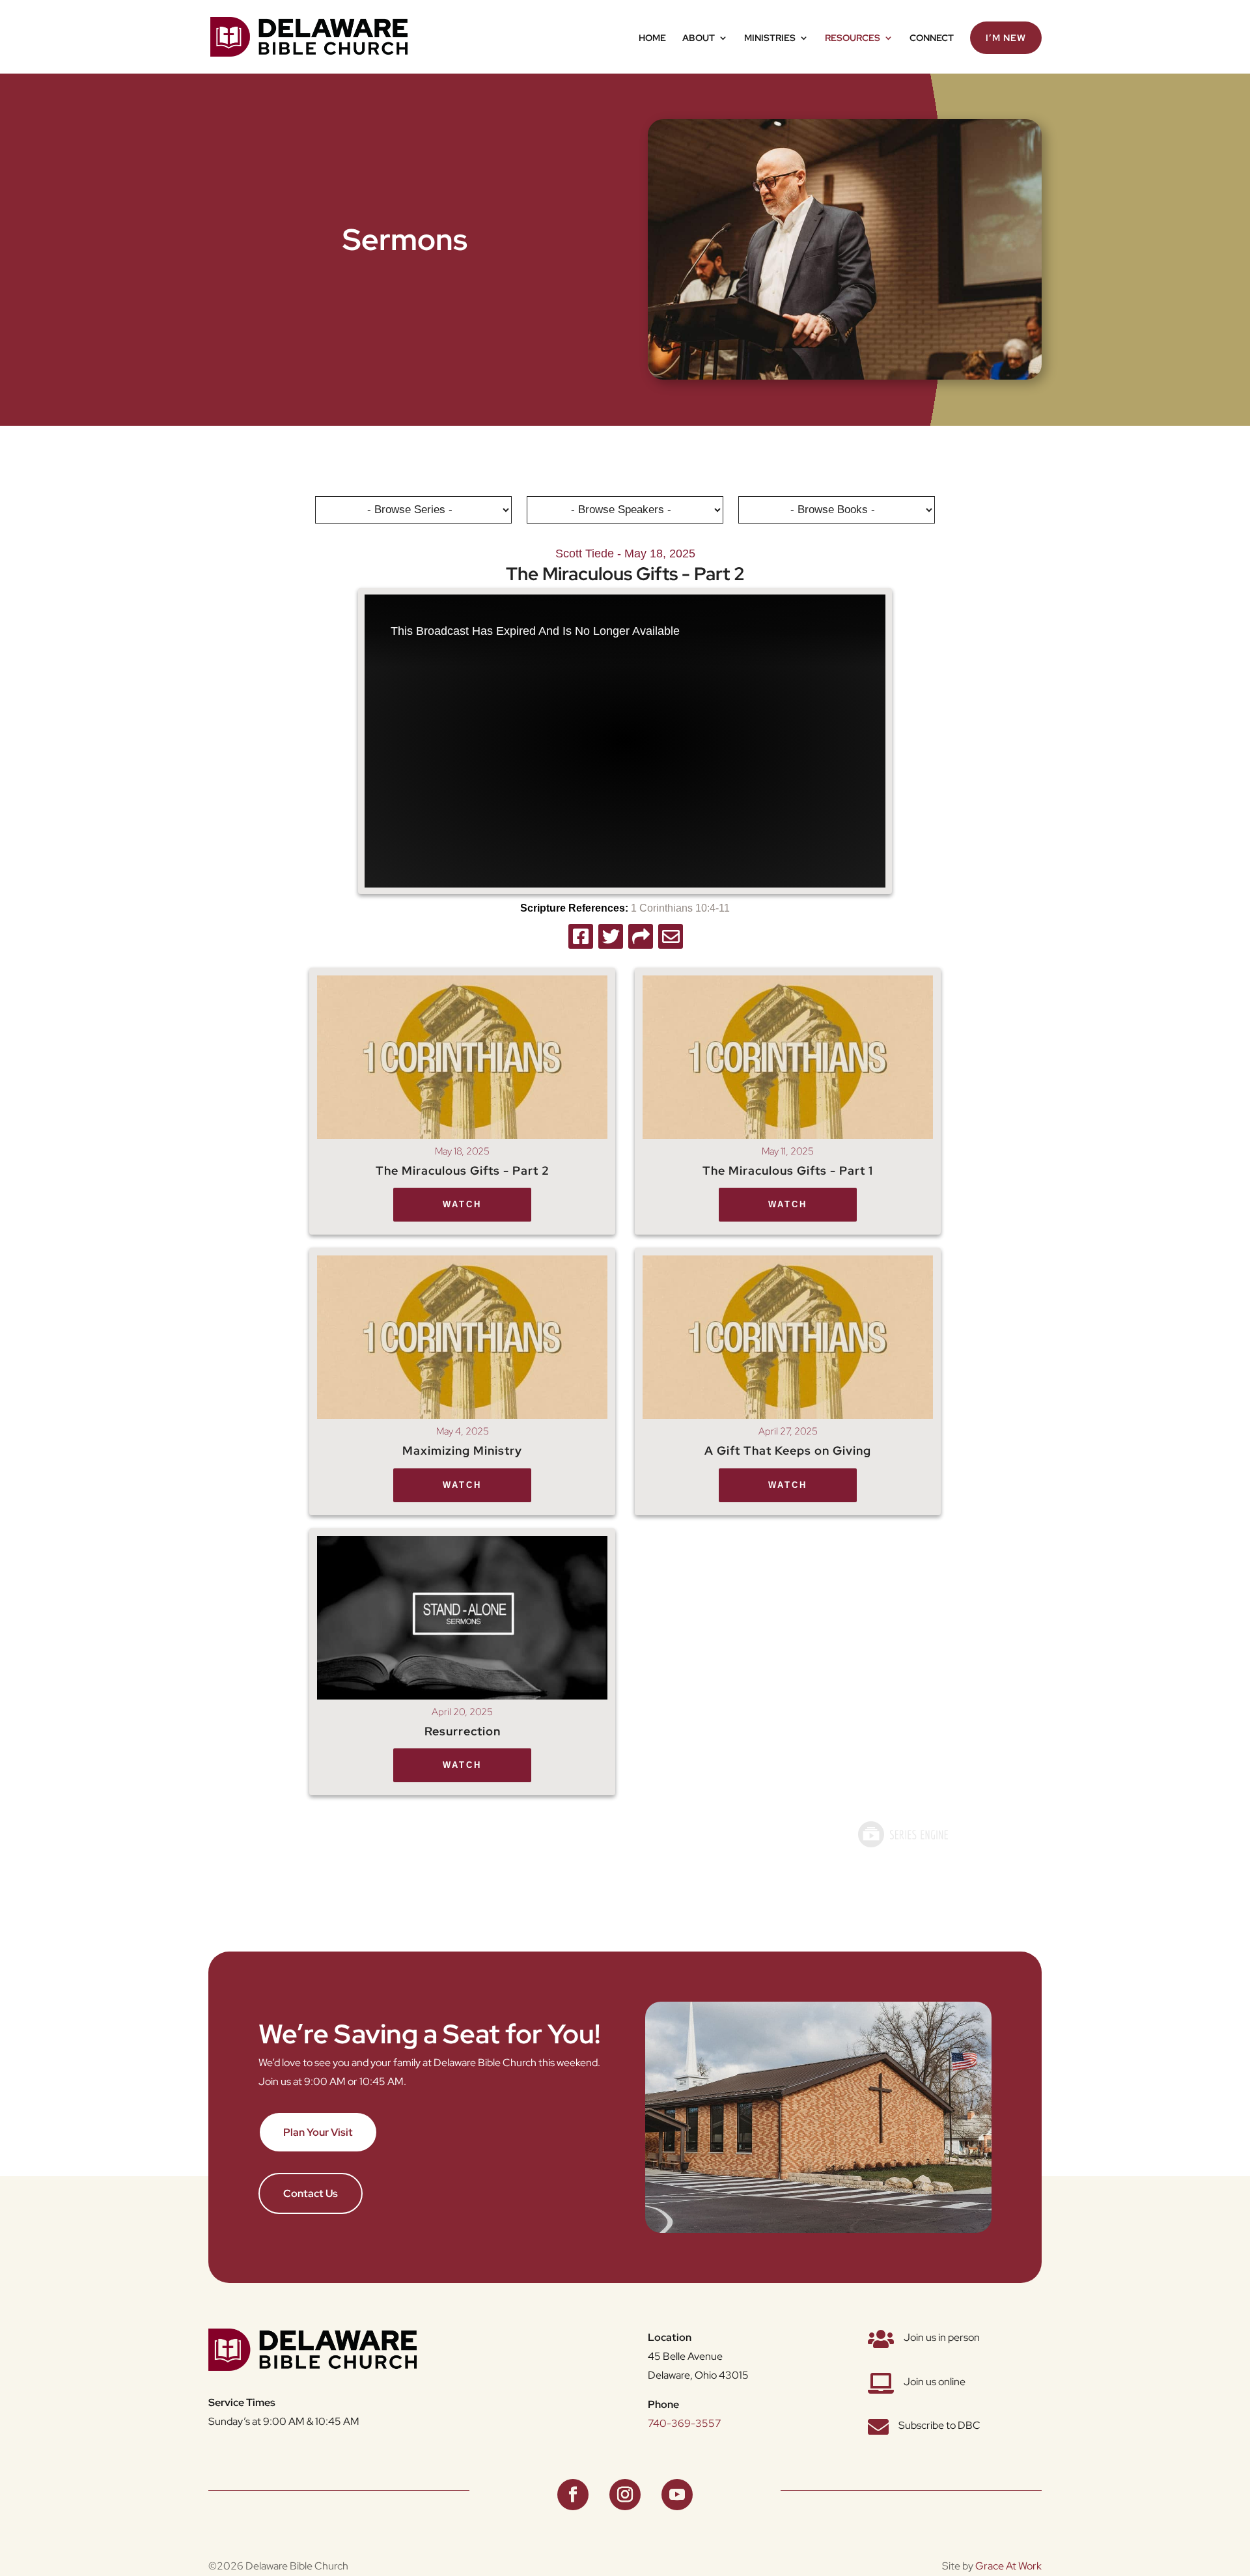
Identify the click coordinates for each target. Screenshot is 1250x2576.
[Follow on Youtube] (677, 2495)
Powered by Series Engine (902, 1834)
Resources (853, 38)
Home (652, 38)
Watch (462, 1204)
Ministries (770, 38)
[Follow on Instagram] (625, 2495)
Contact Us (311, 2193)
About (699, 38)
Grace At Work (1008, 2566)
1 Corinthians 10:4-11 (680, 908)
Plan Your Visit (318, 2132)
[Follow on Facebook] (573, 2495)
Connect (932, 38)
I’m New (1006, 38)
